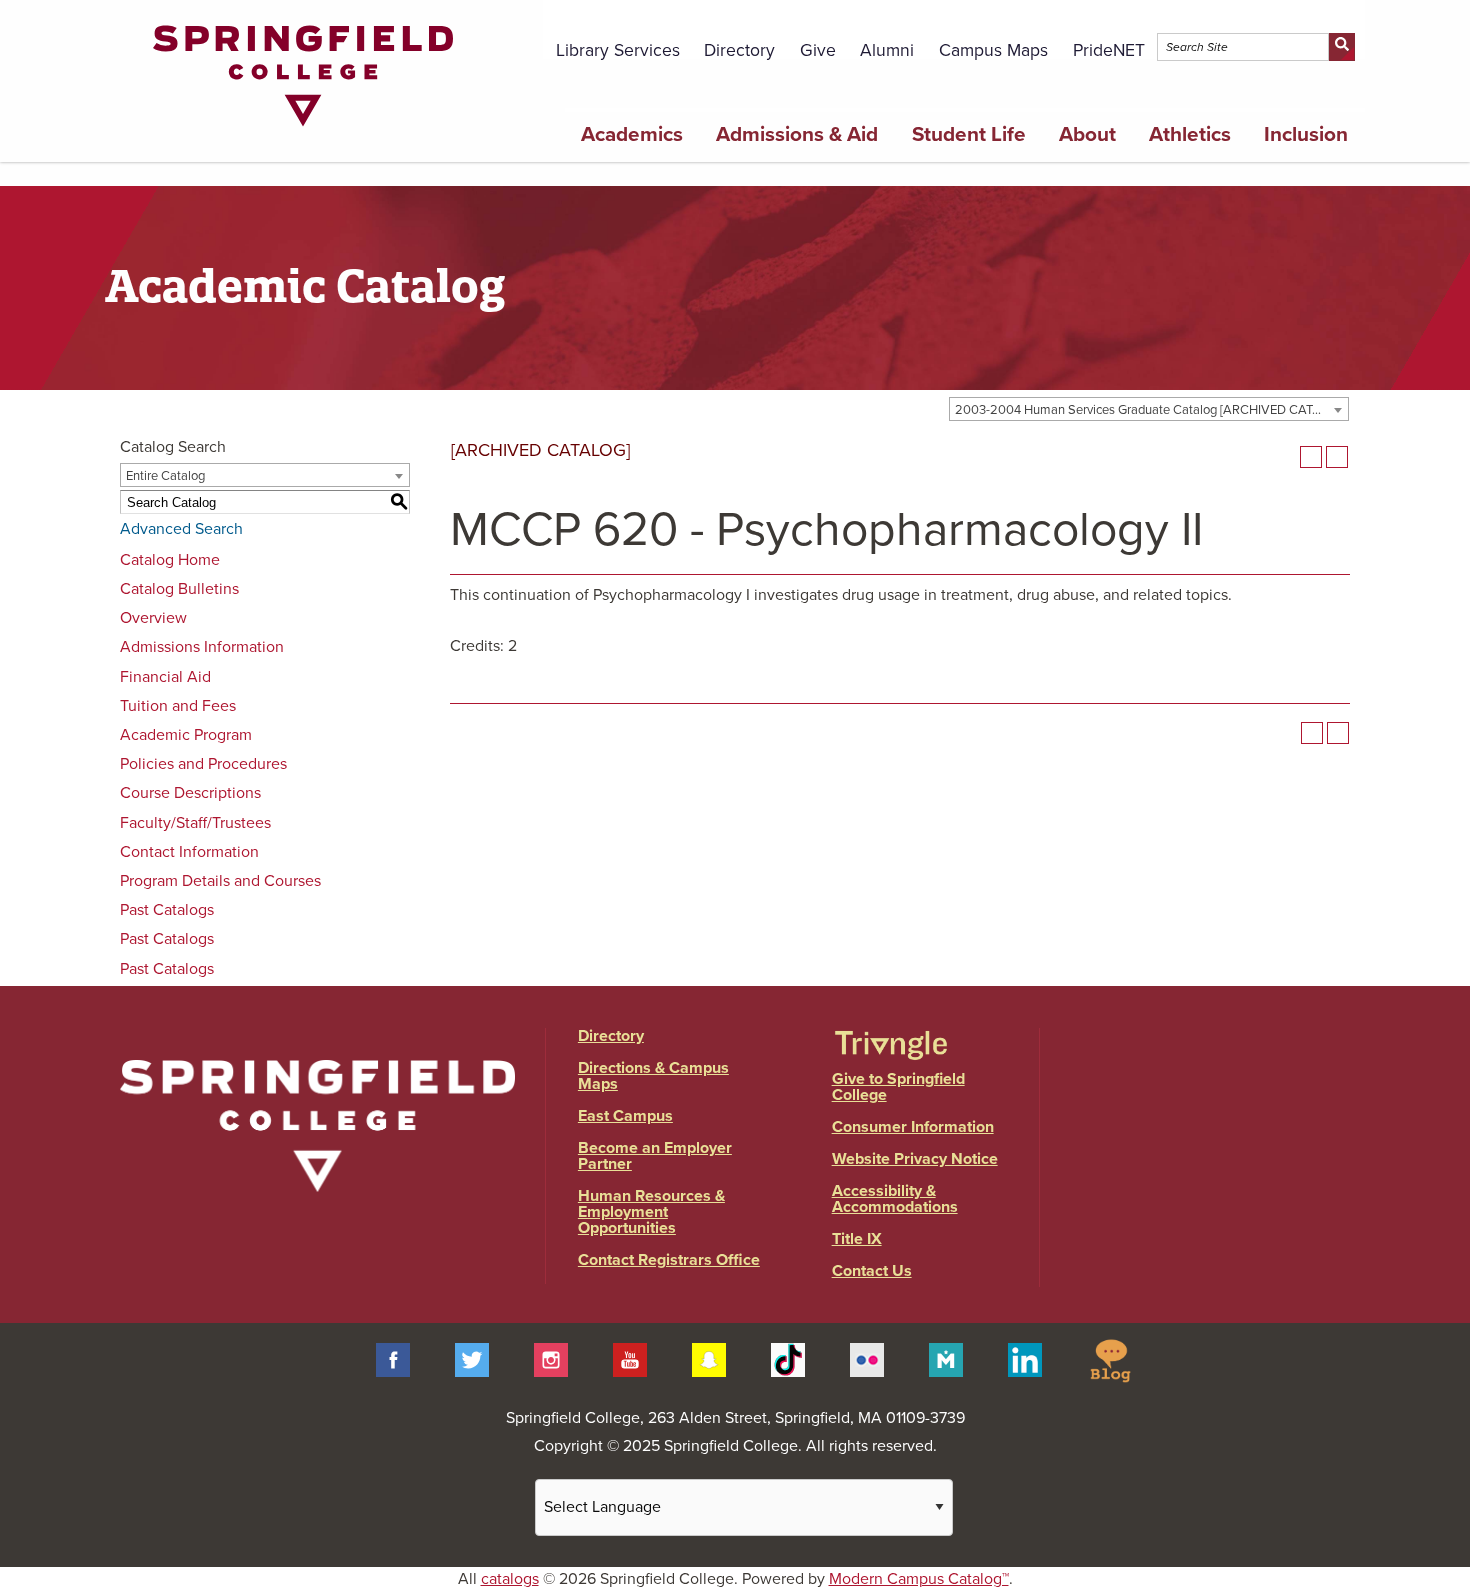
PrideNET (1109, 50)
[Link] (303, 131)
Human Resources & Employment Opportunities (651, 1212)
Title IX (857, 1239)
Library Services (618, 50)
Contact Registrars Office (669, 1260)
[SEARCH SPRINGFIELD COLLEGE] (1341, 47)
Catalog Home (170, 560)
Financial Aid (165, 677)
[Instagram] (551, 1359)
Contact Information (189, 852)
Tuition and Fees (178, 706)
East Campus (625, 1116)
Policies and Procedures (203, 764)
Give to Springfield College (898, 1087)
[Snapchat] (709, 1359)
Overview (153, 618)
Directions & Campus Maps (653, 1076)
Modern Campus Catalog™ (919, 1579)
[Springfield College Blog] (1110, 1359)
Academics (632, 134)
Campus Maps (993, 50)
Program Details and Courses (220, 881)
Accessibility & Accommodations (895, 1199)
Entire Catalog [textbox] (165, 476)
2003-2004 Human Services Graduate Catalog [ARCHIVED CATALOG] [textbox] (1151, 410)
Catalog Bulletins (179, 589)
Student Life (969, 134)
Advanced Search (181, 529)
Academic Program (186, 735)
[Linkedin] (1025, 1359)
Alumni (887, 50)
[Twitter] (472, 1359)
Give (818, 50)
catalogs (510, 1579)
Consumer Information (913, 1127)
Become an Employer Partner (655, 1156)
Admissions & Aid (797, 134)
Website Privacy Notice (915, 1159)
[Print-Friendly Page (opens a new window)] (1311, 457)
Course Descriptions (190, 793)
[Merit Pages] (946, 1359)
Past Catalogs (167, 910)
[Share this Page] (1285, 457)
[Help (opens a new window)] (1337, 457)
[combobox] (1149, 409)
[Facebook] (393, 1359)
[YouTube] (630, 1359)
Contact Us (872, 1271)
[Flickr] (867, 1359)
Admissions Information (202, 647)
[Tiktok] (788, 1359)
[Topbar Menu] (1353, 23)
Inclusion (1306, 134)
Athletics (1190, 134)
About (1087, 134)
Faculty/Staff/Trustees (195, 823)
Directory (739, 50)
